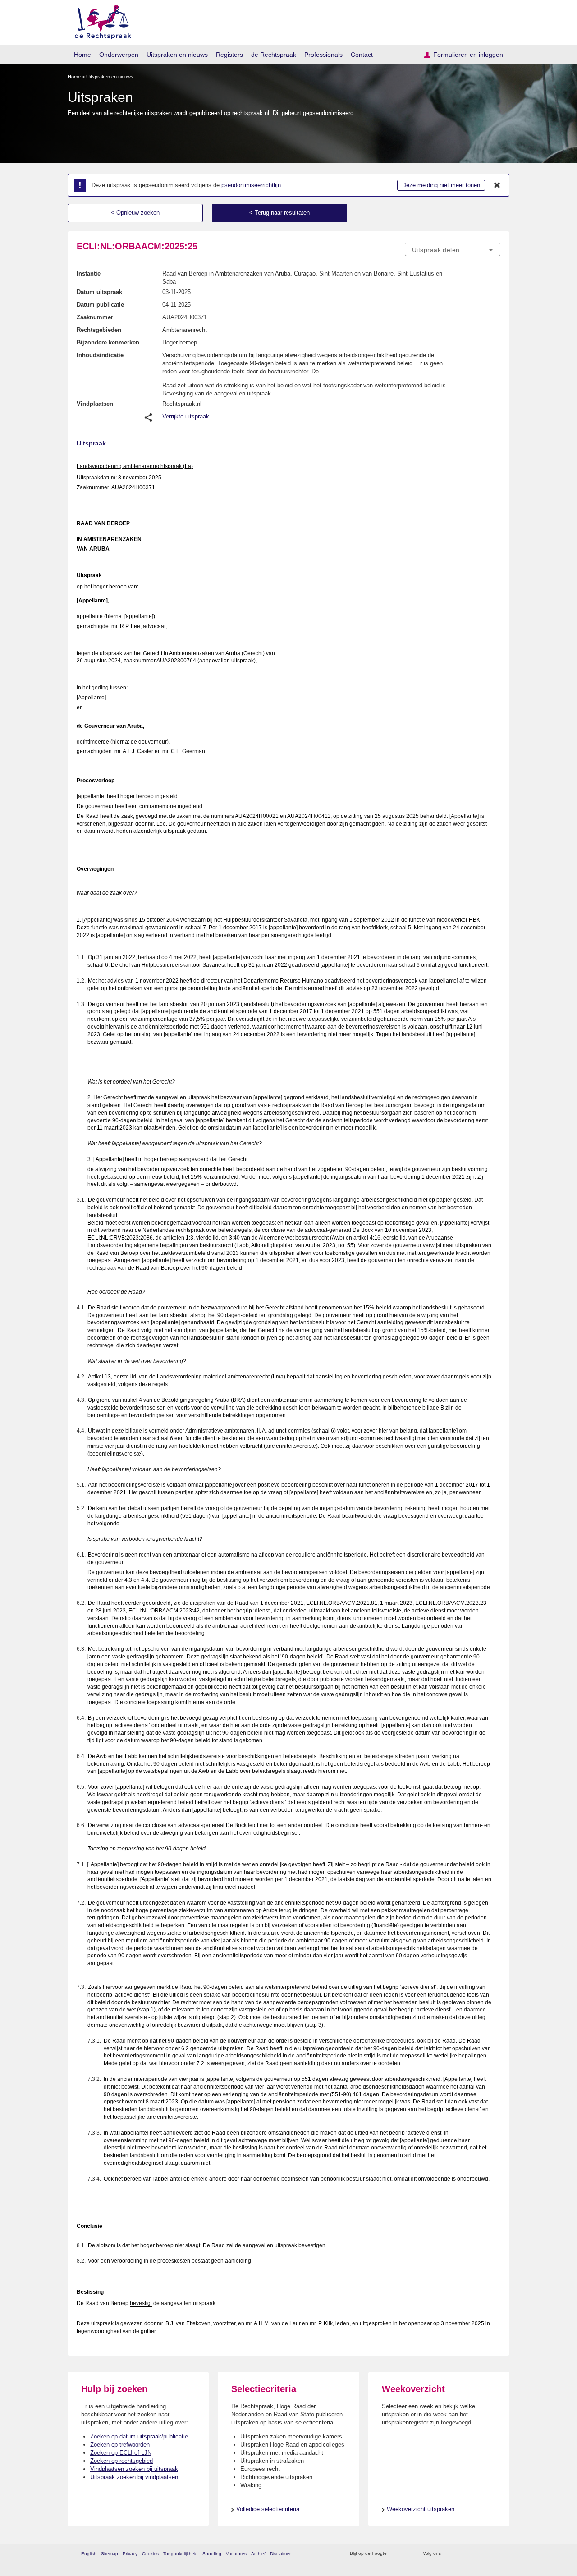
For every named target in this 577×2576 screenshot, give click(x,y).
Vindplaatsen (95, 404)
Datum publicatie (100, 305)
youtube (496, 2554)
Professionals (323, 55)
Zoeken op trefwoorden (120, 2445)
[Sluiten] (497, 185)
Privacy (130, 2554)
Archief (258, 2554)
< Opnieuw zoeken (135, 213)
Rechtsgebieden (99, 330)
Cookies (150, 2554)
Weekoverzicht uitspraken (421, 2509)
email (407, 2554)
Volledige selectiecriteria (268, 2509)
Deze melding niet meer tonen (441, 185)
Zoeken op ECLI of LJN (121, 2453)
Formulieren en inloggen (468, 55)
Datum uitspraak (99, 292)
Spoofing (212, 2554)
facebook (460, 2554)
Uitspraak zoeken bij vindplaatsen (134, 2477)
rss (395, 2554)
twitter (449, 2554)
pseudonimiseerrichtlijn (251, 185)
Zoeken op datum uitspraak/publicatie (139, 2436)
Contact (362, 55)
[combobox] (453, 249)
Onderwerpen (119, 55)
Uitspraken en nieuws (177, 55)
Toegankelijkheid (181, 2554)
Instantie (89, 273)
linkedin (484, 2554)
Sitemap (110, 2554)
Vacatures (236, 2554)
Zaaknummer (95, 317)
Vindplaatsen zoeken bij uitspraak (134, 2469)
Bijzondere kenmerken (108, 342)
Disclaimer (280, 2554)
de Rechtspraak (274, 55)
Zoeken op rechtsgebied (121, 2461)
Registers (229, 55)
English (89, 2554)
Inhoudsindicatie (100, 355)
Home (82, 55)
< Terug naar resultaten (279, 213)
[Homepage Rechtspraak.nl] (100, 21)
